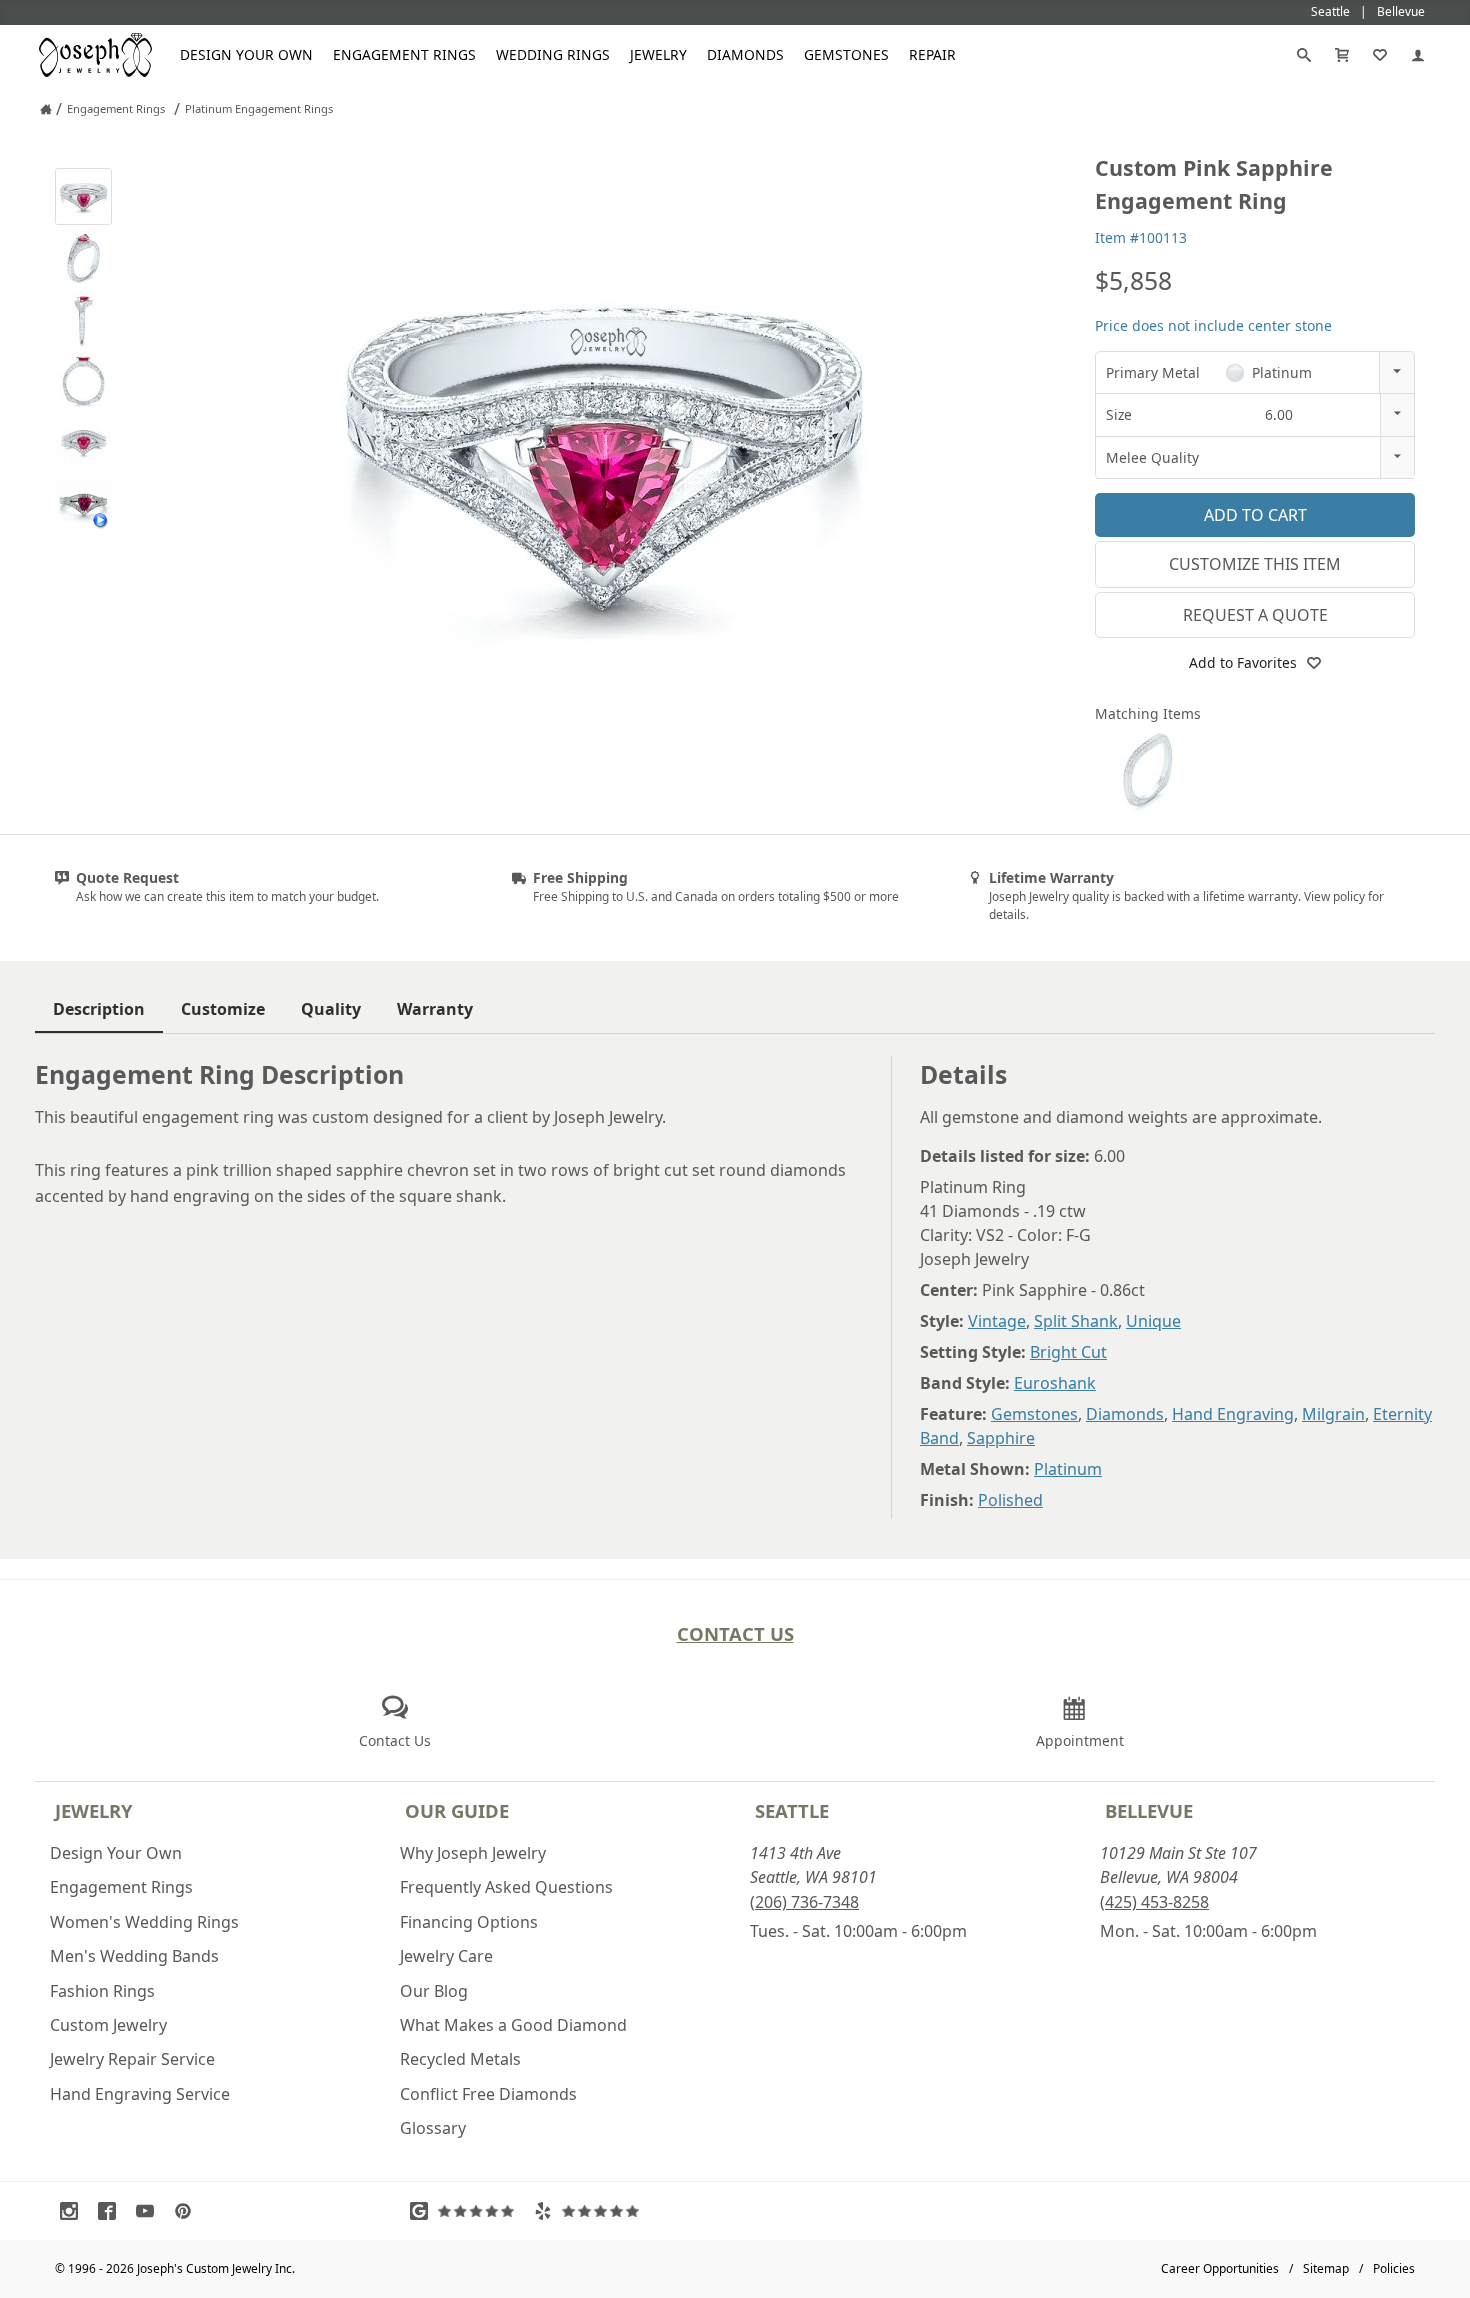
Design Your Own (246, 54)
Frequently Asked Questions (506, 1887)
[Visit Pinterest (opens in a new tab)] (188, 2211)
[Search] (1304, 55)
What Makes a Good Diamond (513, 2025)
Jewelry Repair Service (132, 2059)
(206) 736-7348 (804, 1902)
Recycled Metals (460, 2059)
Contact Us (735, 1633)
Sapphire (1001, 1438)
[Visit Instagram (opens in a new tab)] (74, 2211)
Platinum (1068, 1469)
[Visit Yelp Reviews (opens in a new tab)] (591, 2211)
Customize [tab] (223, 1009)
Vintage (997, 1321)
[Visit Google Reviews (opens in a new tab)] (467, 2211)
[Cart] (1342, 55)
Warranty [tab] (435, 1009)
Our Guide (457, 1810)
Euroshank (1055, 1383)
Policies (1394, 2268)
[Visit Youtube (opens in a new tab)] (150, 2211)
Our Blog (434, 1991)
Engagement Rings (404, 54)
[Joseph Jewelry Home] (46, 109)
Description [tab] (99, 1009)
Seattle (792, 1810)
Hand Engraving (1233, 1414)
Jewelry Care (446, 1956)
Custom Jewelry (108, 2025)
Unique (1153, 1321)
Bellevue (1149, 1810)
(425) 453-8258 (1154, 1902)
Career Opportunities (1220, 2268)
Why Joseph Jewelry (473, 1853)
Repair (932, 54)
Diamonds (745, 54)
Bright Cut (1068, 1352)
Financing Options (469, 1922)
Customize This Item (1255, 564)
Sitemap (1326, 2268)
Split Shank (1076, 1321)
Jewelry (658, 54)
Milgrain (1333, 1414)
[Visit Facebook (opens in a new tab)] (112, 2211)
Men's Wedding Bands (134, 1956)
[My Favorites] (1380, 55)
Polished (1010, 1500)
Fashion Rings (102, 1991)
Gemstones (846, 54)
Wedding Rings (553, 54)
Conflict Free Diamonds (488, 2094)
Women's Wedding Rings (144, 1922)
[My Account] (1418, 55)
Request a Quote (1255, 615)
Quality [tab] (331, 1009)
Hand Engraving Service (140, 2094)
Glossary (433, 2128)
